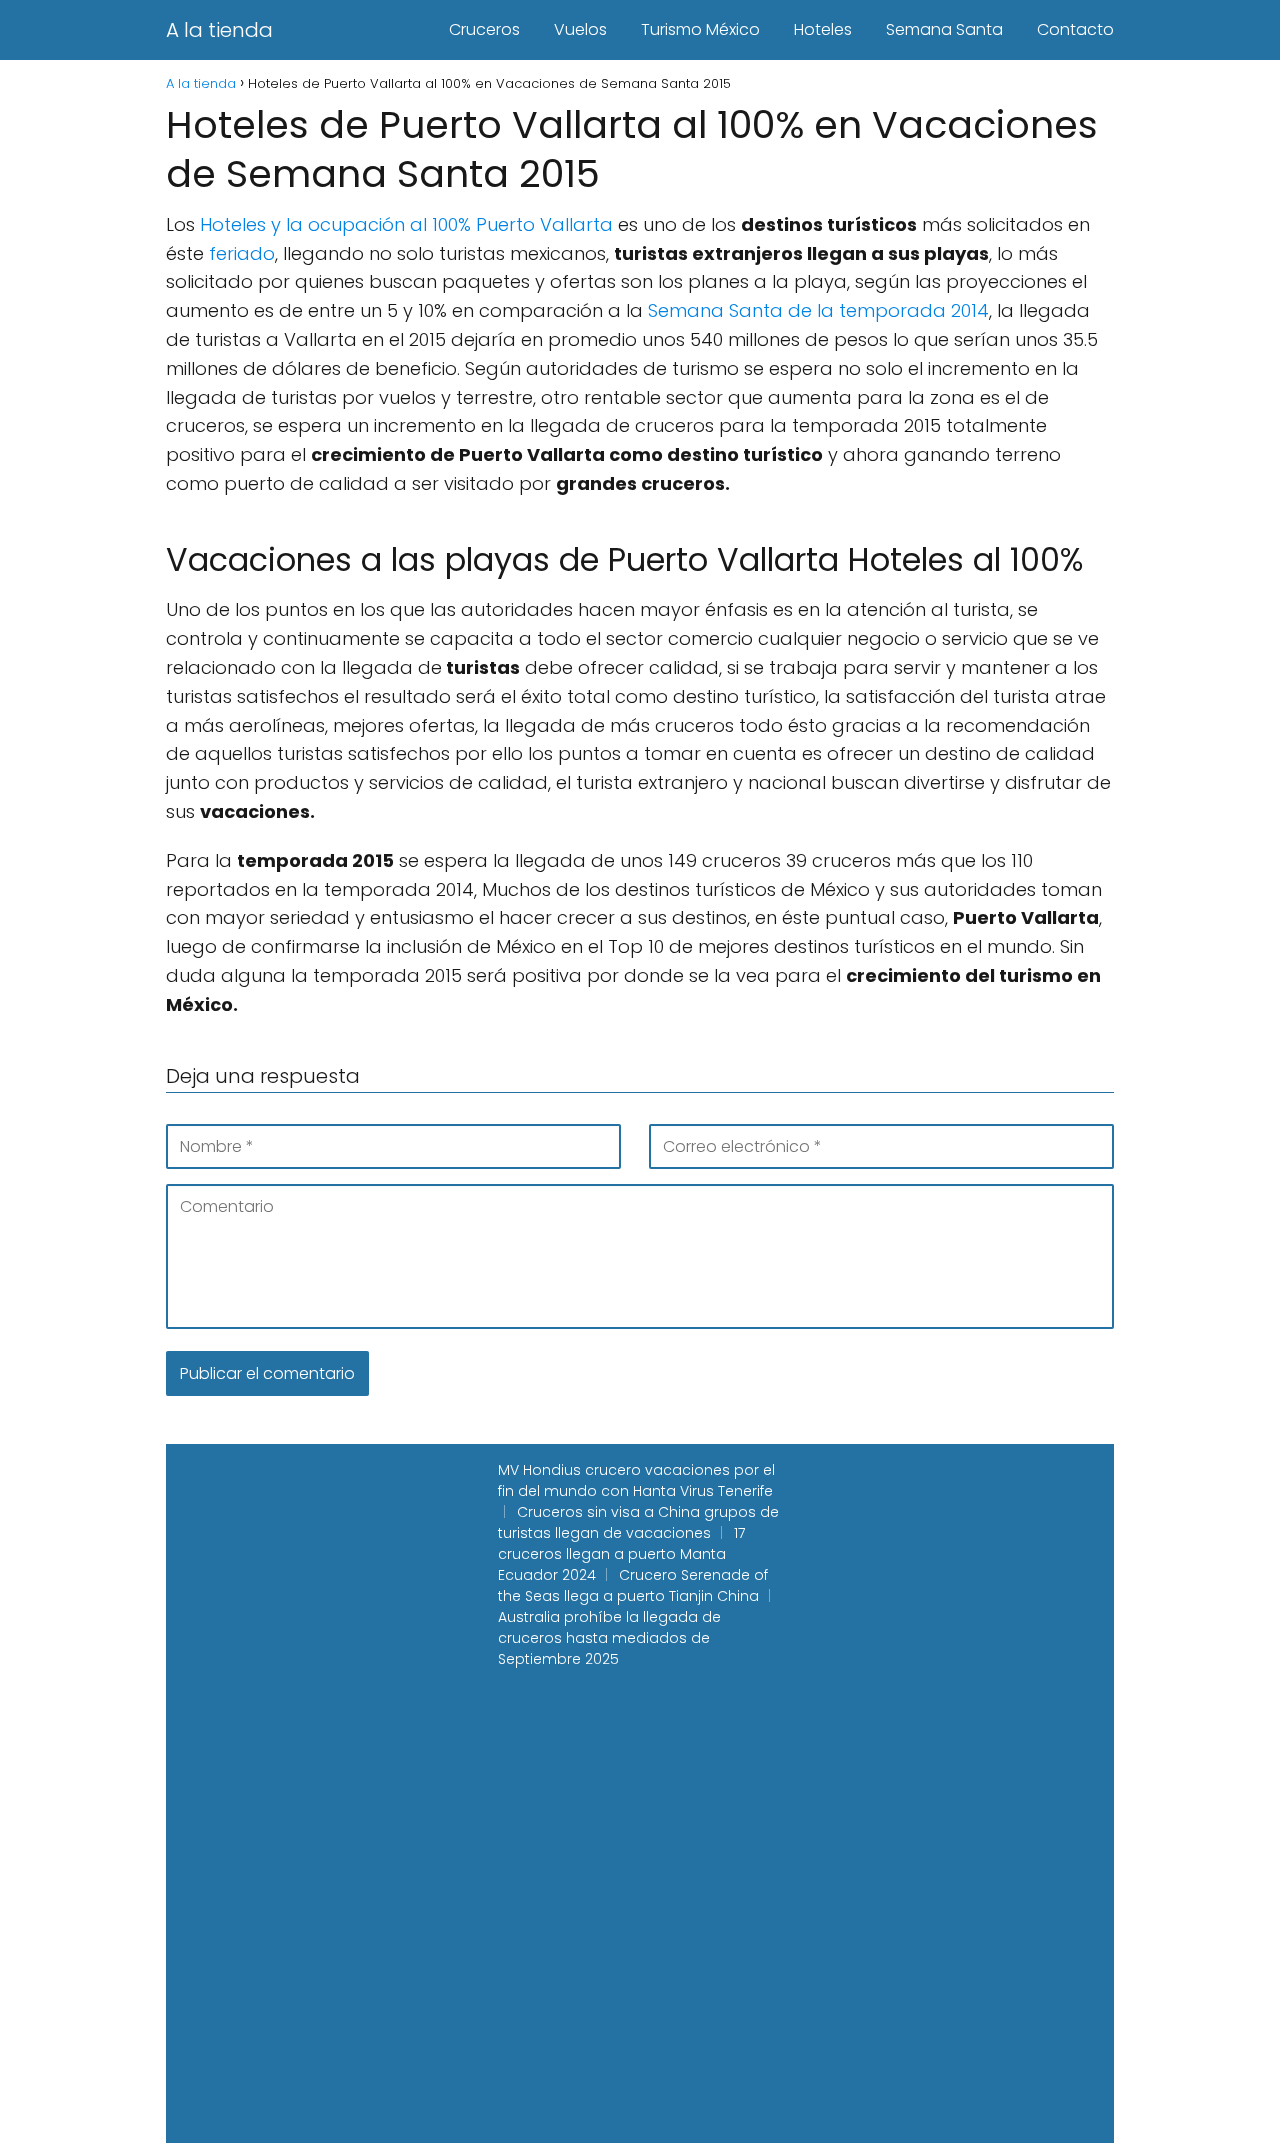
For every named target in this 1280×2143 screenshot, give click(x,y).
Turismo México (700, 29)
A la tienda (219, 30)
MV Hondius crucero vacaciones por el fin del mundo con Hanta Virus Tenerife (636, 1480)
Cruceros (484, 29)
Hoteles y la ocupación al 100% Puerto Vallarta (406, 224)
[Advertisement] (282, 1550)
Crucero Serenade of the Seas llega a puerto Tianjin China (633, 1585)
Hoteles (823, 29)
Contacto (1075, 29)
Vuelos (580, 29)
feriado (242, 253)
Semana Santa (944, 29)
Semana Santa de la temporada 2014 (818, 310)
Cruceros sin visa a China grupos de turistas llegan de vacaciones (638, 1522)
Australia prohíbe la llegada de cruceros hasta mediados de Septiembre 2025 (609, 1638)
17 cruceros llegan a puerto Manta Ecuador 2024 (621, 1554)
